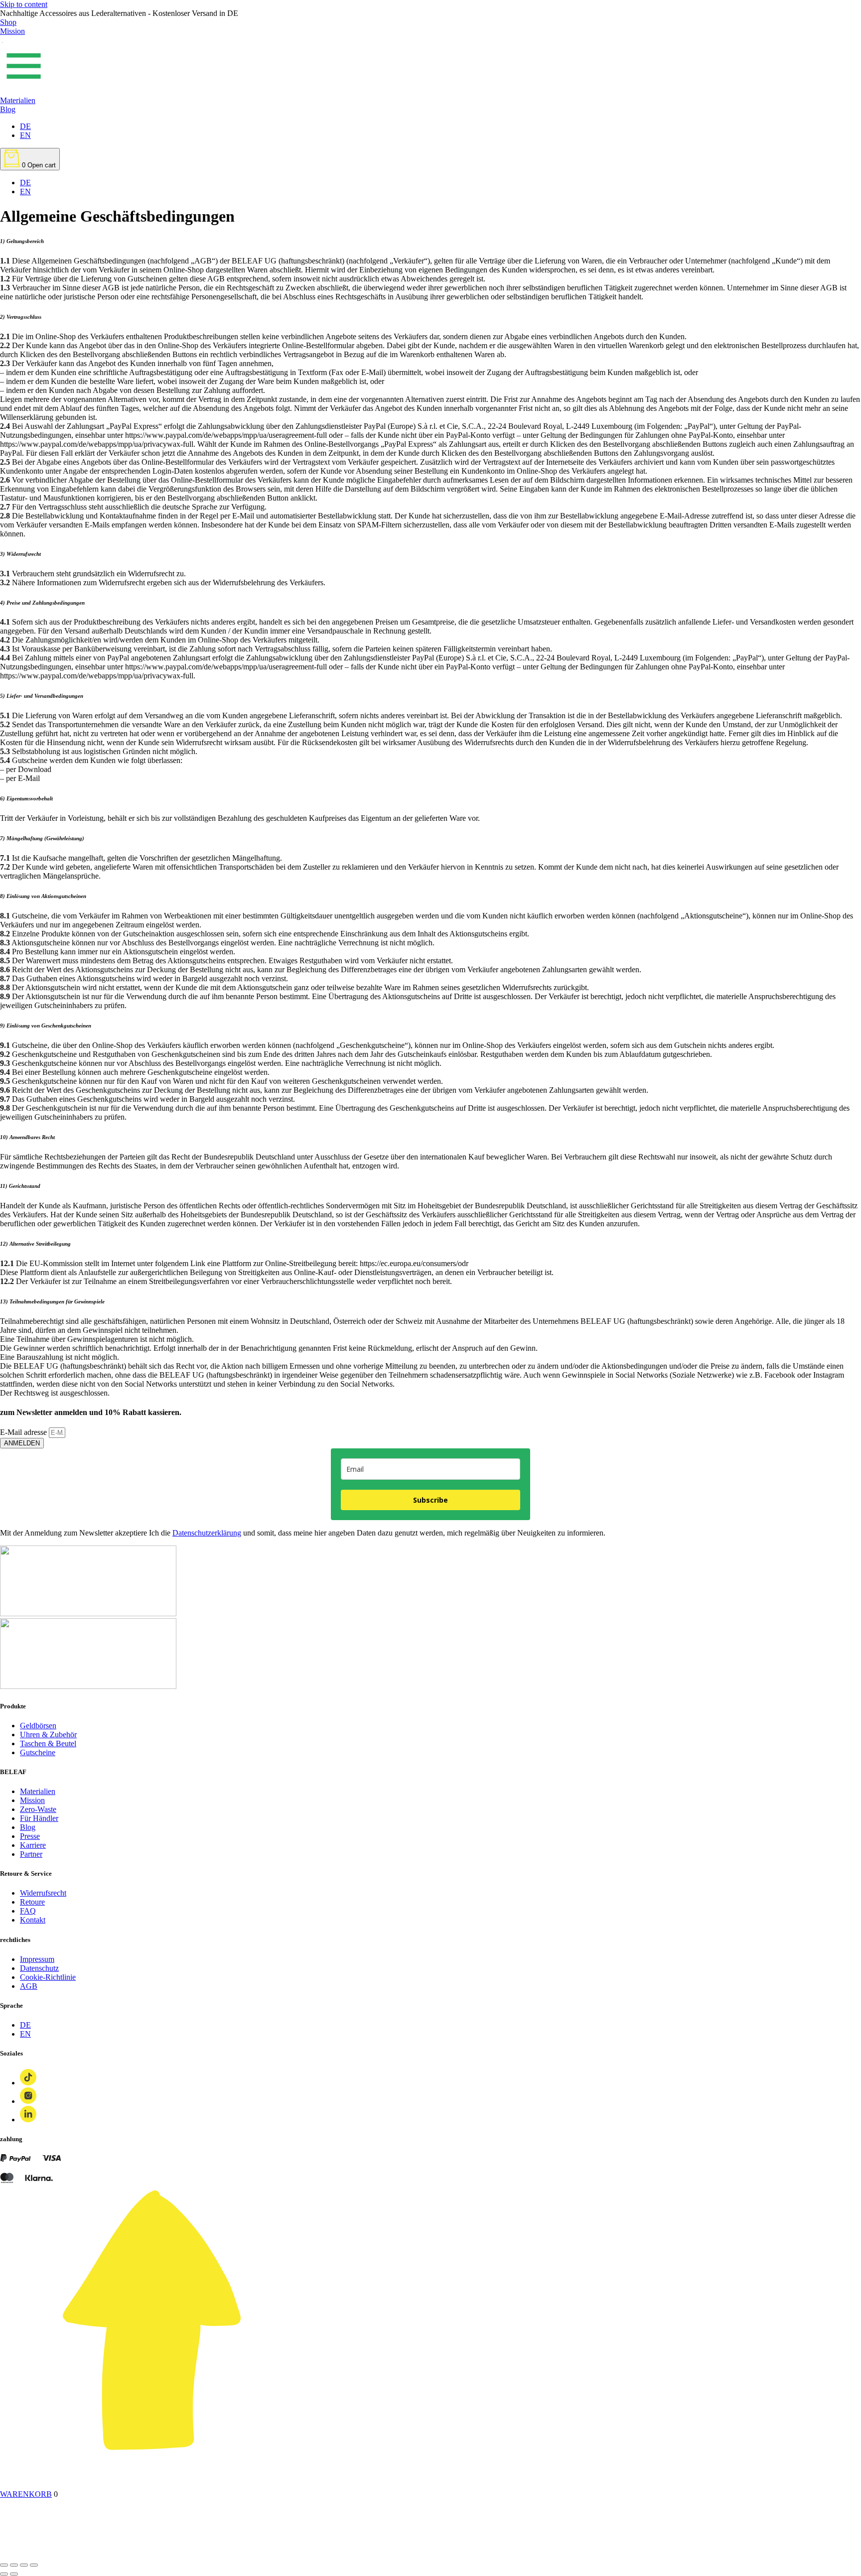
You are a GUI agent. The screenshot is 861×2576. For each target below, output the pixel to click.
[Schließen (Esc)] (4, 2565)
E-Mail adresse (24, 1432)
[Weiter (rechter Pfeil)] (14, 2574)
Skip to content (24, 4)
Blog (8, 109)
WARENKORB (26, 2494)
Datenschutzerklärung (207, 1533)
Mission (12, 31)
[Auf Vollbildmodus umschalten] (24, 2565)
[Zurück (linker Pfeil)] (4, 2574)
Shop (8, 22)
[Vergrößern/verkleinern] (34, 2565)
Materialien (18, 100)
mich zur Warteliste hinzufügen (529, 2553)
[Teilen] (14, 2565)
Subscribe (430, 1500)
